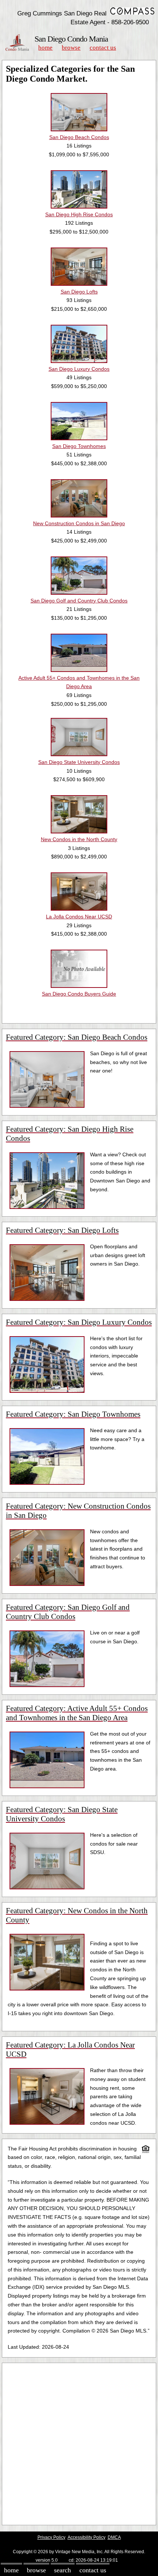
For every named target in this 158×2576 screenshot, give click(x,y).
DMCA (114, 2537)
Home (45, 48)
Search (62, 2570)
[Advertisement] (79, 2444)
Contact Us (103, 48)
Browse (71, 48)
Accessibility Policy (87, 2537)
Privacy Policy (51, 2537)
